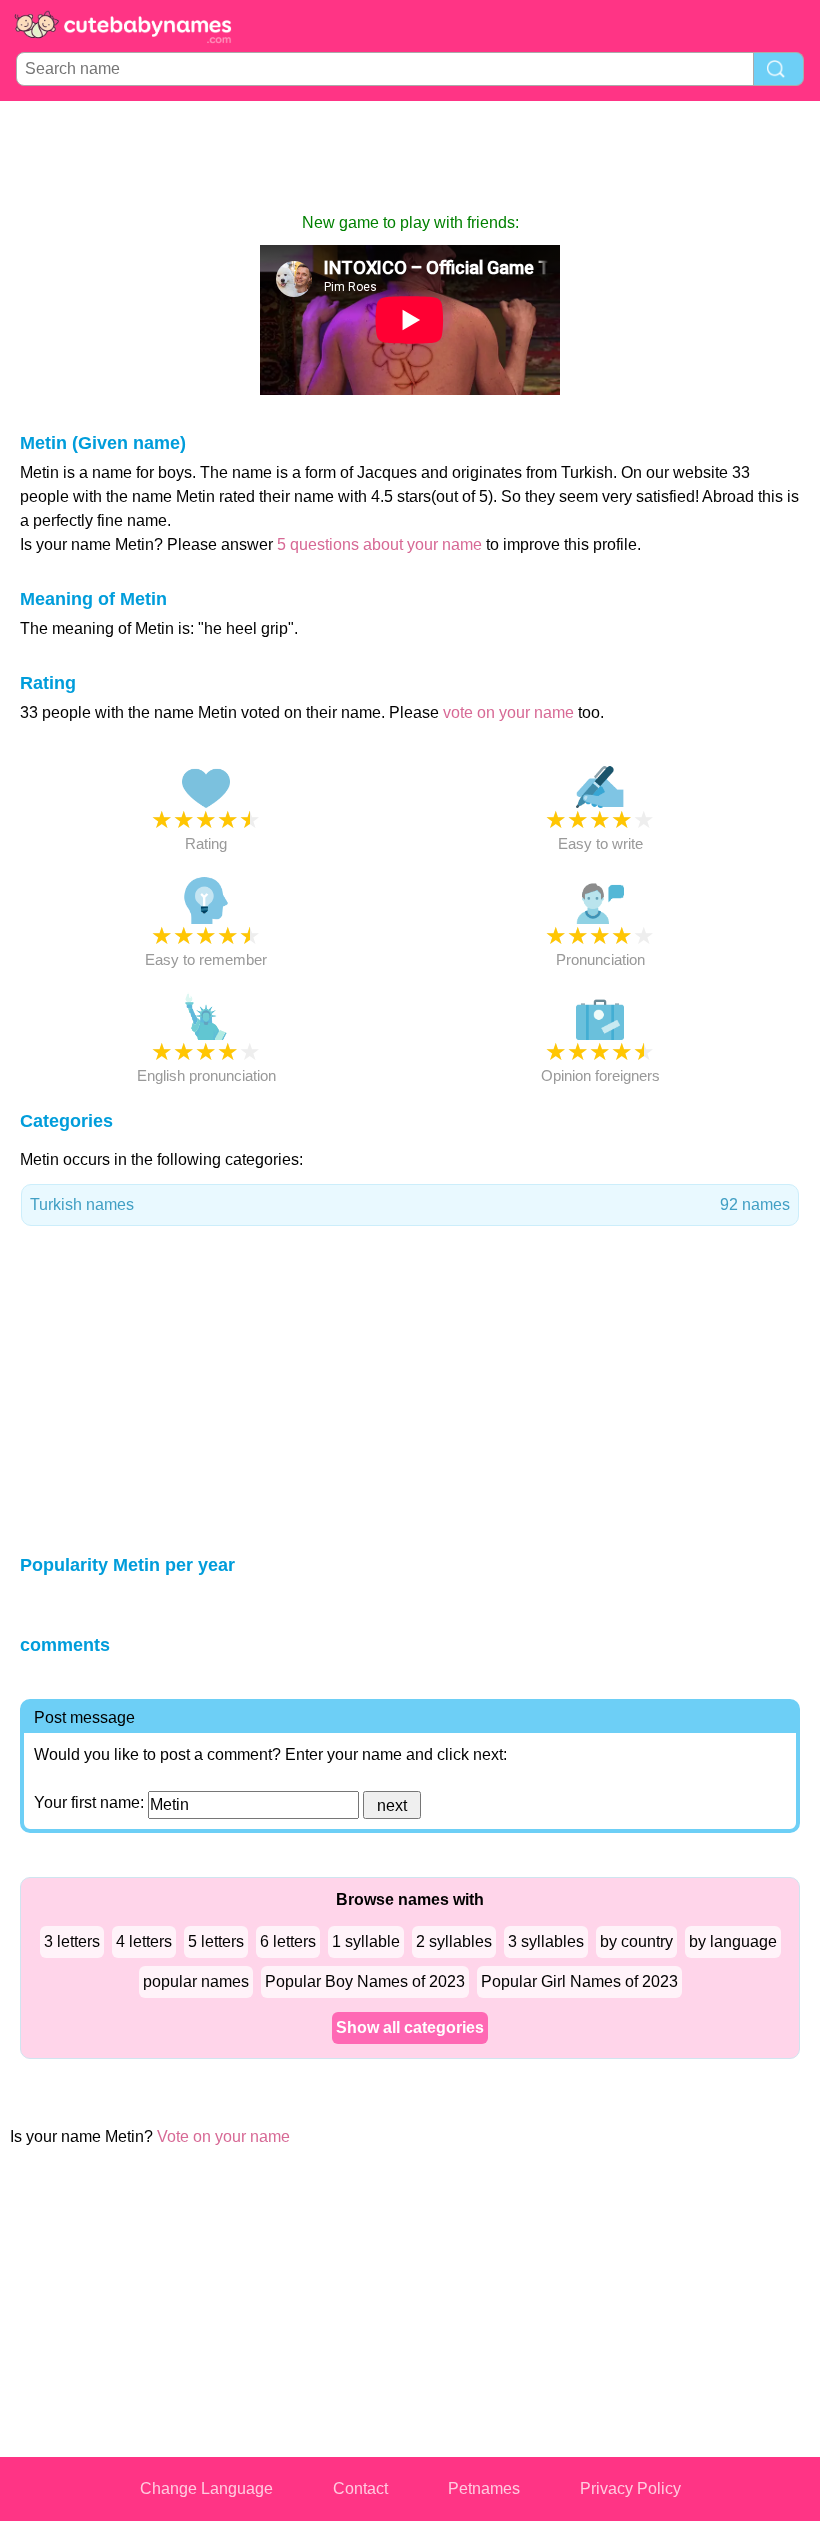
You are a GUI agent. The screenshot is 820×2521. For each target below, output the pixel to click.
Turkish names (410, 1204)
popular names (196, 1981)
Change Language (206, 2488)
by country (636, 1941)
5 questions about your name (379, 544)
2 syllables (454, 1941)
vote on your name (508, 712)
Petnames (484, 2488)
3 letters (72, 1941)
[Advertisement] (410, 156)
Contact (360, 2488)
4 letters (144, 1941)
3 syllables (546, 1941)
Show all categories (410, 2027)
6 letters (288, 1941)
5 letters (216, 1941)
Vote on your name (223, 2136)
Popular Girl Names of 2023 (579, 1981)
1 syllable (366, 1941)
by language (733, 1941)
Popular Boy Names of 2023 (365, 1981)
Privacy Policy (630, 2488)
